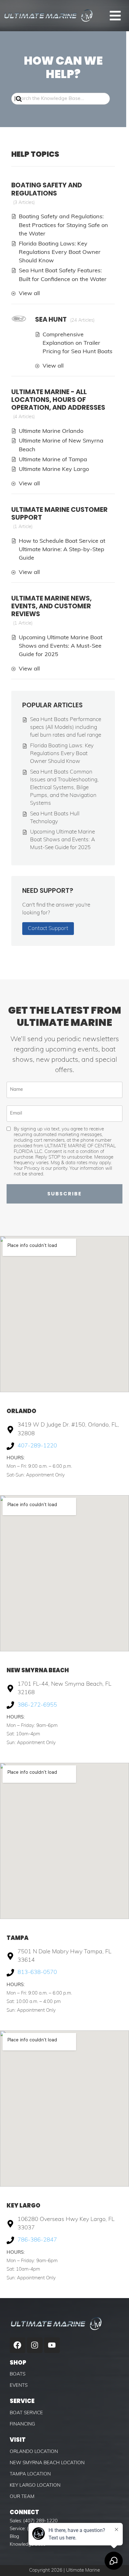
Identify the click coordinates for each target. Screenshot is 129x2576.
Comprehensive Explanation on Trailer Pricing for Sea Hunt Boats (77, 344)
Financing (22, 2424)
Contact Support (48, 929)
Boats (18, 2374)
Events (19, 2386)
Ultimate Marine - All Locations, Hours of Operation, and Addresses (58, 400)
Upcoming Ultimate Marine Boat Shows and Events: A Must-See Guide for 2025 (61, 646)
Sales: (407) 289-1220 (34, 2521)
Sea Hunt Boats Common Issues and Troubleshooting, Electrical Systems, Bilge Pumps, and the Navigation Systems (64, 788)
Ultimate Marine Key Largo (54, 470)
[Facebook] (18, 2345)
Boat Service (26, 2413)
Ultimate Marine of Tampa (53, 460)
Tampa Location (30, 2474)
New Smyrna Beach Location (47, 2463)
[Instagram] (35, 2345)
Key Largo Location (35, 2486)
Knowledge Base (28, 2545)
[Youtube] (52, 2345)
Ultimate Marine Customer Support (59, 513)
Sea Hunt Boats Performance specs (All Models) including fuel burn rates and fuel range (66, 727)
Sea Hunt (51, 319)
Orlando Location (34, 2452)
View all (29, 294)
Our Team (22, 2497)
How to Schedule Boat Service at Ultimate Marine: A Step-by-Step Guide (62, 550)
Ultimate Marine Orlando (51, 431)
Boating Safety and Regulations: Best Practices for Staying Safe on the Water (63, 225)
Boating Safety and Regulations (47, 189)
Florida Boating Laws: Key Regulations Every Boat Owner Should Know (60, 253)
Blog (14, 2537)
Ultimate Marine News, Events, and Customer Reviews (52, 606)
